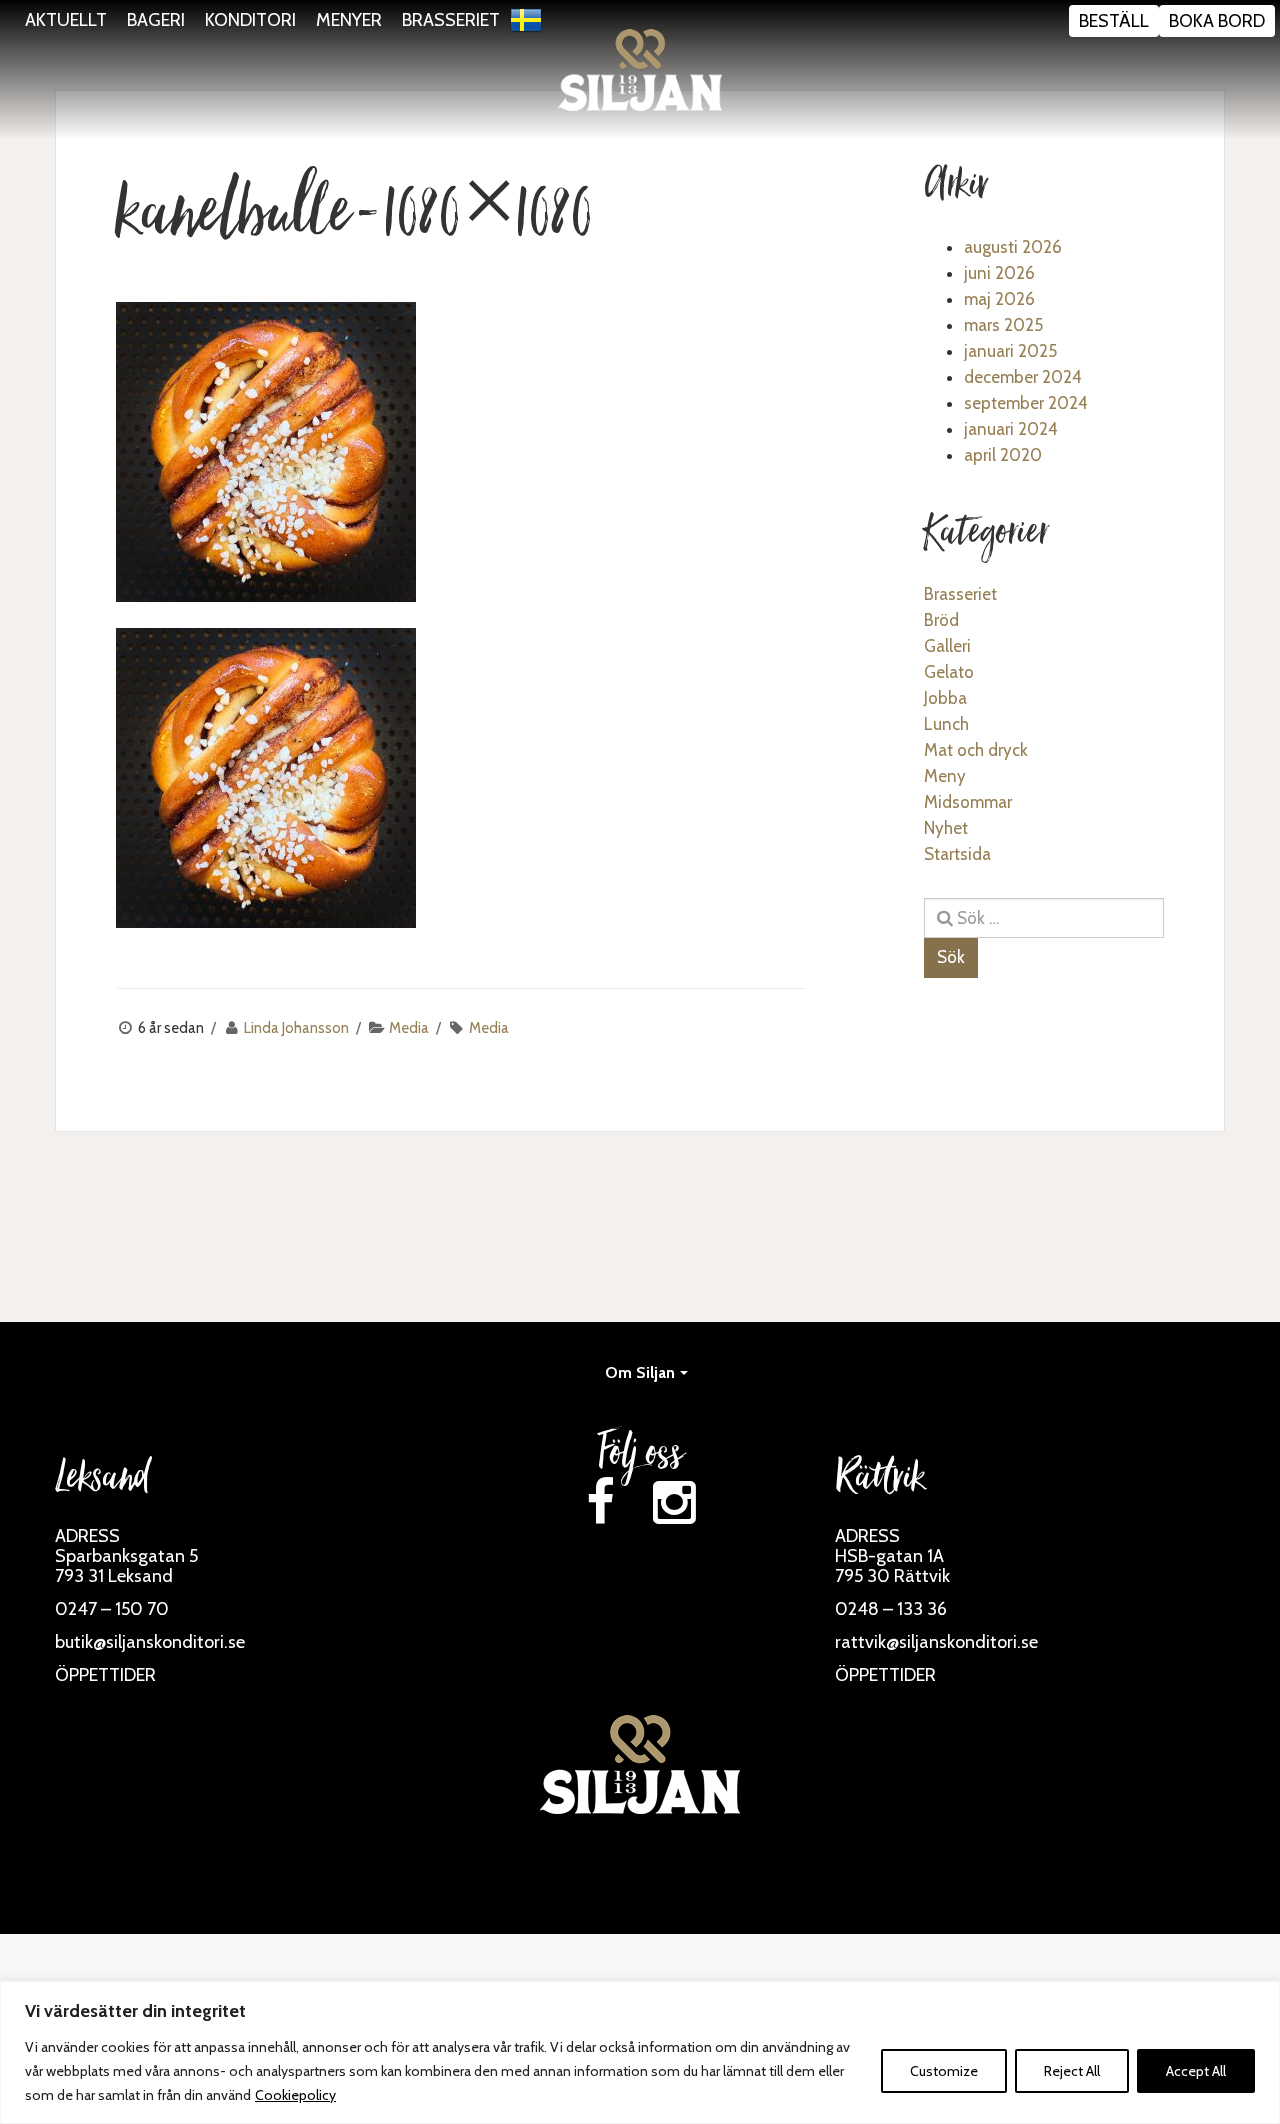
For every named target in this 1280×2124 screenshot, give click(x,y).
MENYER (349, 20)
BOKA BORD (1217, 21)
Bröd (941, 620)
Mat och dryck (976, 750)
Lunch (946, 724)
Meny (945, 776)
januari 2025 (1010, 351)
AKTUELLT (66, 20)
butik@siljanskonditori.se (150, 1642)
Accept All (1196, 2071)
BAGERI (156, 20)
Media (409, 1028)
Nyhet (946, 828)
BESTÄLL (1114, 21)
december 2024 (1023, 377)
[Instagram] (674, 1502)
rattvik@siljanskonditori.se (936, 1642)
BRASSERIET (451, 20)
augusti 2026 (1013, 247)
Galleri (947, 646)
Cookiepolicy (295, 2095)
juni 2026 (999, 273)
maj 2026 (999, 299)
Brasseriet (960, 594)
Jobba (945, 698)
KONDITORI (250, 20)
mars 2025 (1003, 325)
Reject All (1072, 2071)
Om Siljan (640, 1372)
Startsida (957, 854)
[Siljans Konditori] (640, 70)
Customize (944, 2071)
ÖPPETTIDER (105, 1675)
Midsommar (968, 802)
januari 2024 (1011, 429)
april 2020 (1003, 455)
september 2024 (1026, 403)
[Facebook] (600, 1502)
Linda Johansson (296, 1028)
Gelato (949, 672)
